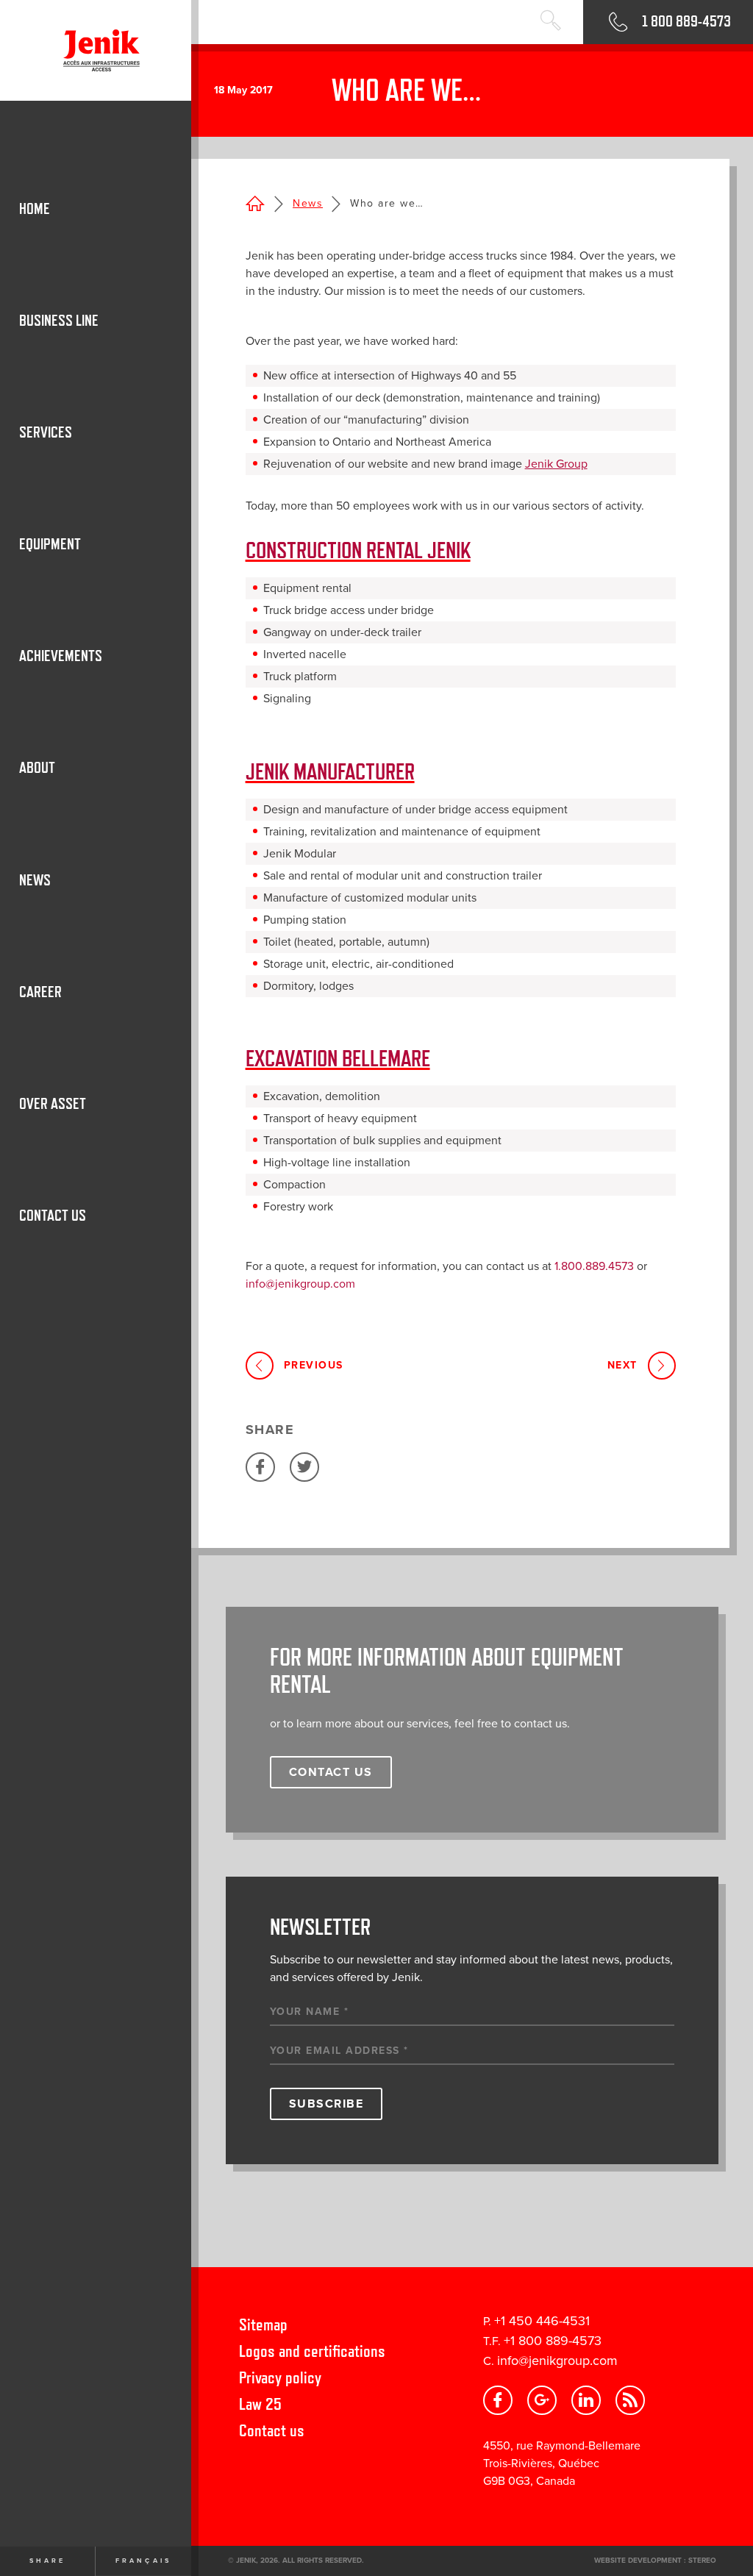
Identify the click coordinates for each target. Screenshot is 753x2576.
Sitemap (263, 2324)
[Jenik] (96, 50)
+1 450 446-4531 (542, 2321)
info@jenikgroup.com (557, 2361)
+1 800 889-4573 (553, 2341)
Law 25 (260, 2404)
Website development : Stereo (655, 2561)
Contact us (272, 2430)
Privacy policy (280, 2377)
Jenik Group (556, 464)
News (308, 203)
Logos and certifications (312, 2351)
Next (622, 1365)
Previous (314, 1365)
